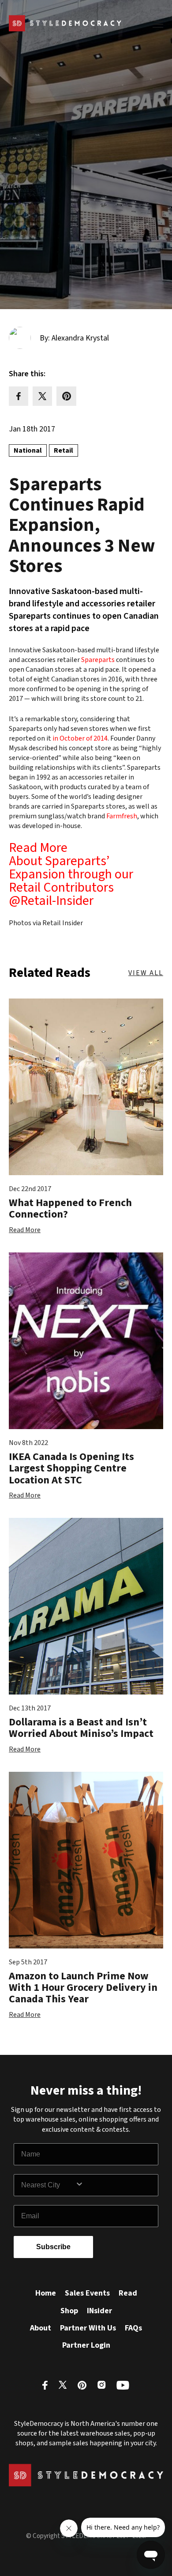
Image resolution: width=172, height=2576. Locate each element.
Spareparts (98, 660)
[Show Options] (115, 2185)
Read (128, 2293)
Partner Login (86, 2345)
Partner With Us (88, 2328)
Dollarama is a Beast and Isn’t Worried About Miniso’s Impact (81, 1728)
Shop (69, 2311)
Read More (25, 1230)
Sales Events (87, 2293)
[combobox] (48, 2185)
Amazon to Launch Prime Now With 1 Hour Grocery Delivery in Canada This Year (83, 1988)
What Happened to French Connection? (70, 1209)
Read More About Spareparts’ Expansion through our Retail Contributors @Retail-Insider (71, 874)
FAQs (133, 2328)
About (41, 2328)
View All (146, 973)
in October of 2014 (80, 738)
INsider (99, 2311)
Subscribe (53, 2247)
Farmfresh (122, 816)
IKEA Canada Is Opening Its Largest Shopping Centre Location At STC (71, 1468)
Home (46, 2293)
